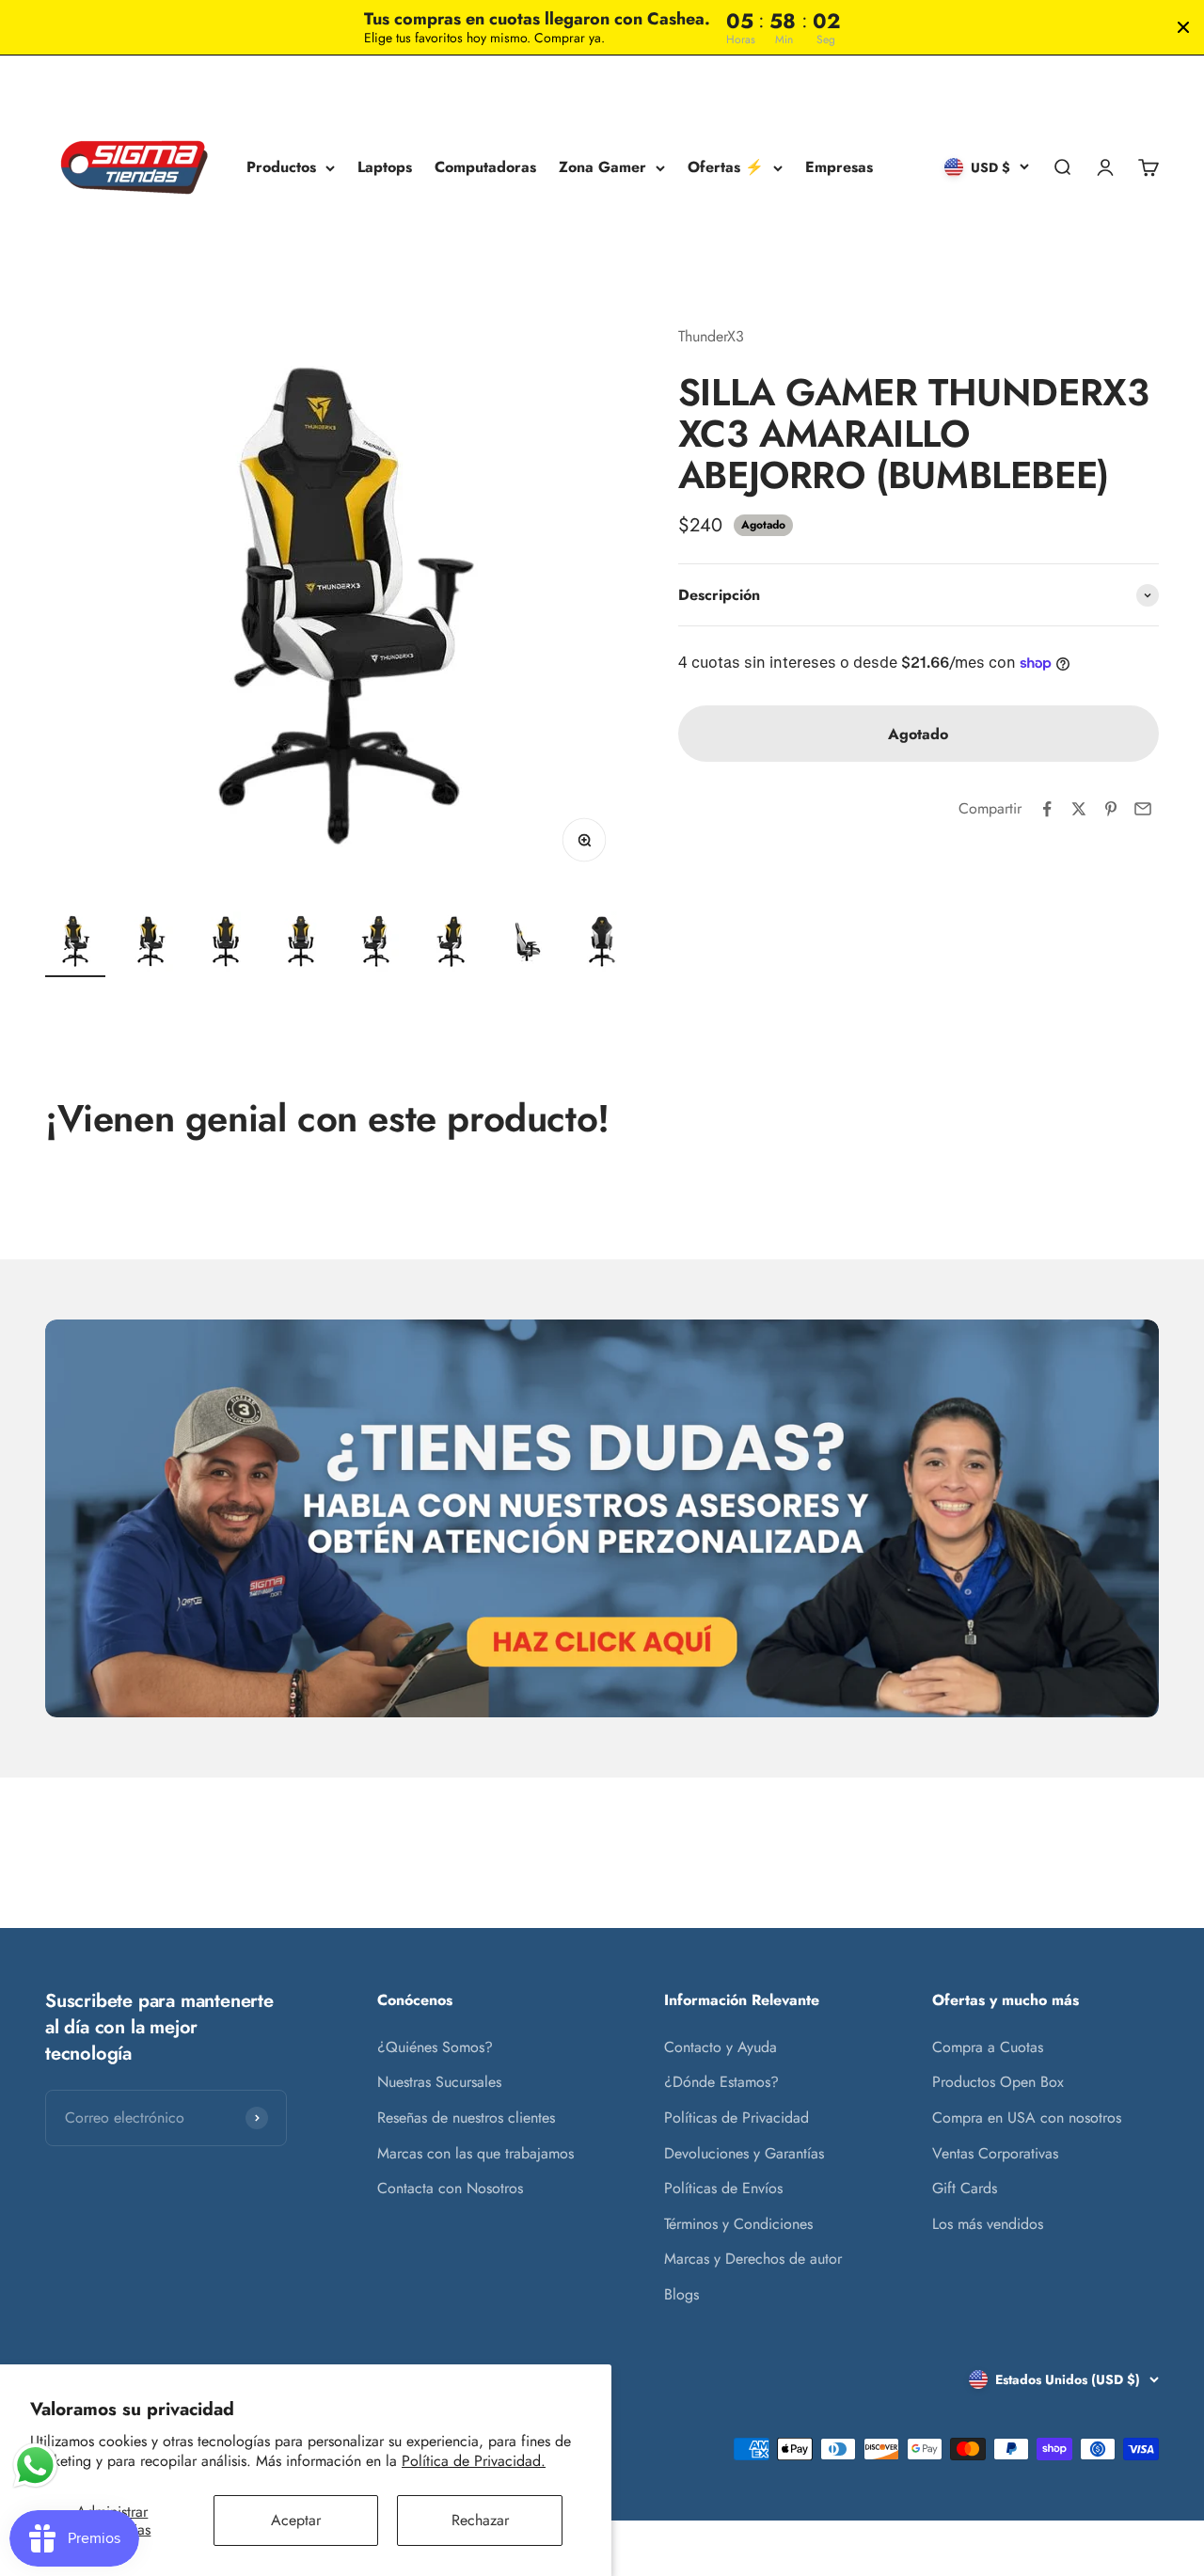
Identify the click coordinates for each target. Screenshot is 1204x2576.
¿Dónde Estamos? (721, 2082)
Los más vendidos (988, 2224)
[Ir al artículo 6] (451, 944)
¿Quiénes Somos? (435, 2047)
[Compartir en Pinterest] (1111, 809)
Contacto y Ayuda (721, 2047)
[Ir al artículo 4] (301, 944)
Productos (281, 168)
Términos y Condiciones (738, 2224)
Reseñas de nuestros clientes (466, 2118)
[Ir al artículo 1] (75, 944)
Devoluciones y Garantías (744, 2153)
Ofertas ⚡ (726, 168)
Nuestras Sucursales (439, 2082)
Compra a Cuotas (988, 2047)
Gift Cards (965, 2188)
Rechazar (480, 2520)
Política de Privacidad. (474, 2461)
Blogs (681, 2294)
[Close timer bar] (1183, 27)
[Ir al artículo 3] (226, 944)
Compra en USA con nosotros (1027, 2118)
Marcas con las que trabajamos (475, 2153)
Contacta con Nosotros (450, 2188)
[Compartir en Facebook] (1047, 809)
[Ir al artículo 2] (150, 944)
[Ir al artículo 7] (527, 944)
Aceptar (296, 2520)
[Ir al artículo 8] (602, 944)
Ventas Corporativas (995, 2153)
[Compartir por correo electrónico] (1143, 809)
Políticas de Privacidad (737, 2118)
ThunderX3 (711, 336)
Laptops (385, 168)
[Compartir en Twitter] (1079, 809)
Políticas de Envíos (723, 2188)
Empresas (839, 168)
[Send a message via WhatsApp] (35, 2465)
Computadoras (485, 168)
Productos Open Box (998, 2082)
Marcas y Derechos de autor (753, 2259)
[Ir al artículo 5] (376, 944)
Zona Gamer (602, 168)
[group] (602, 1518)
